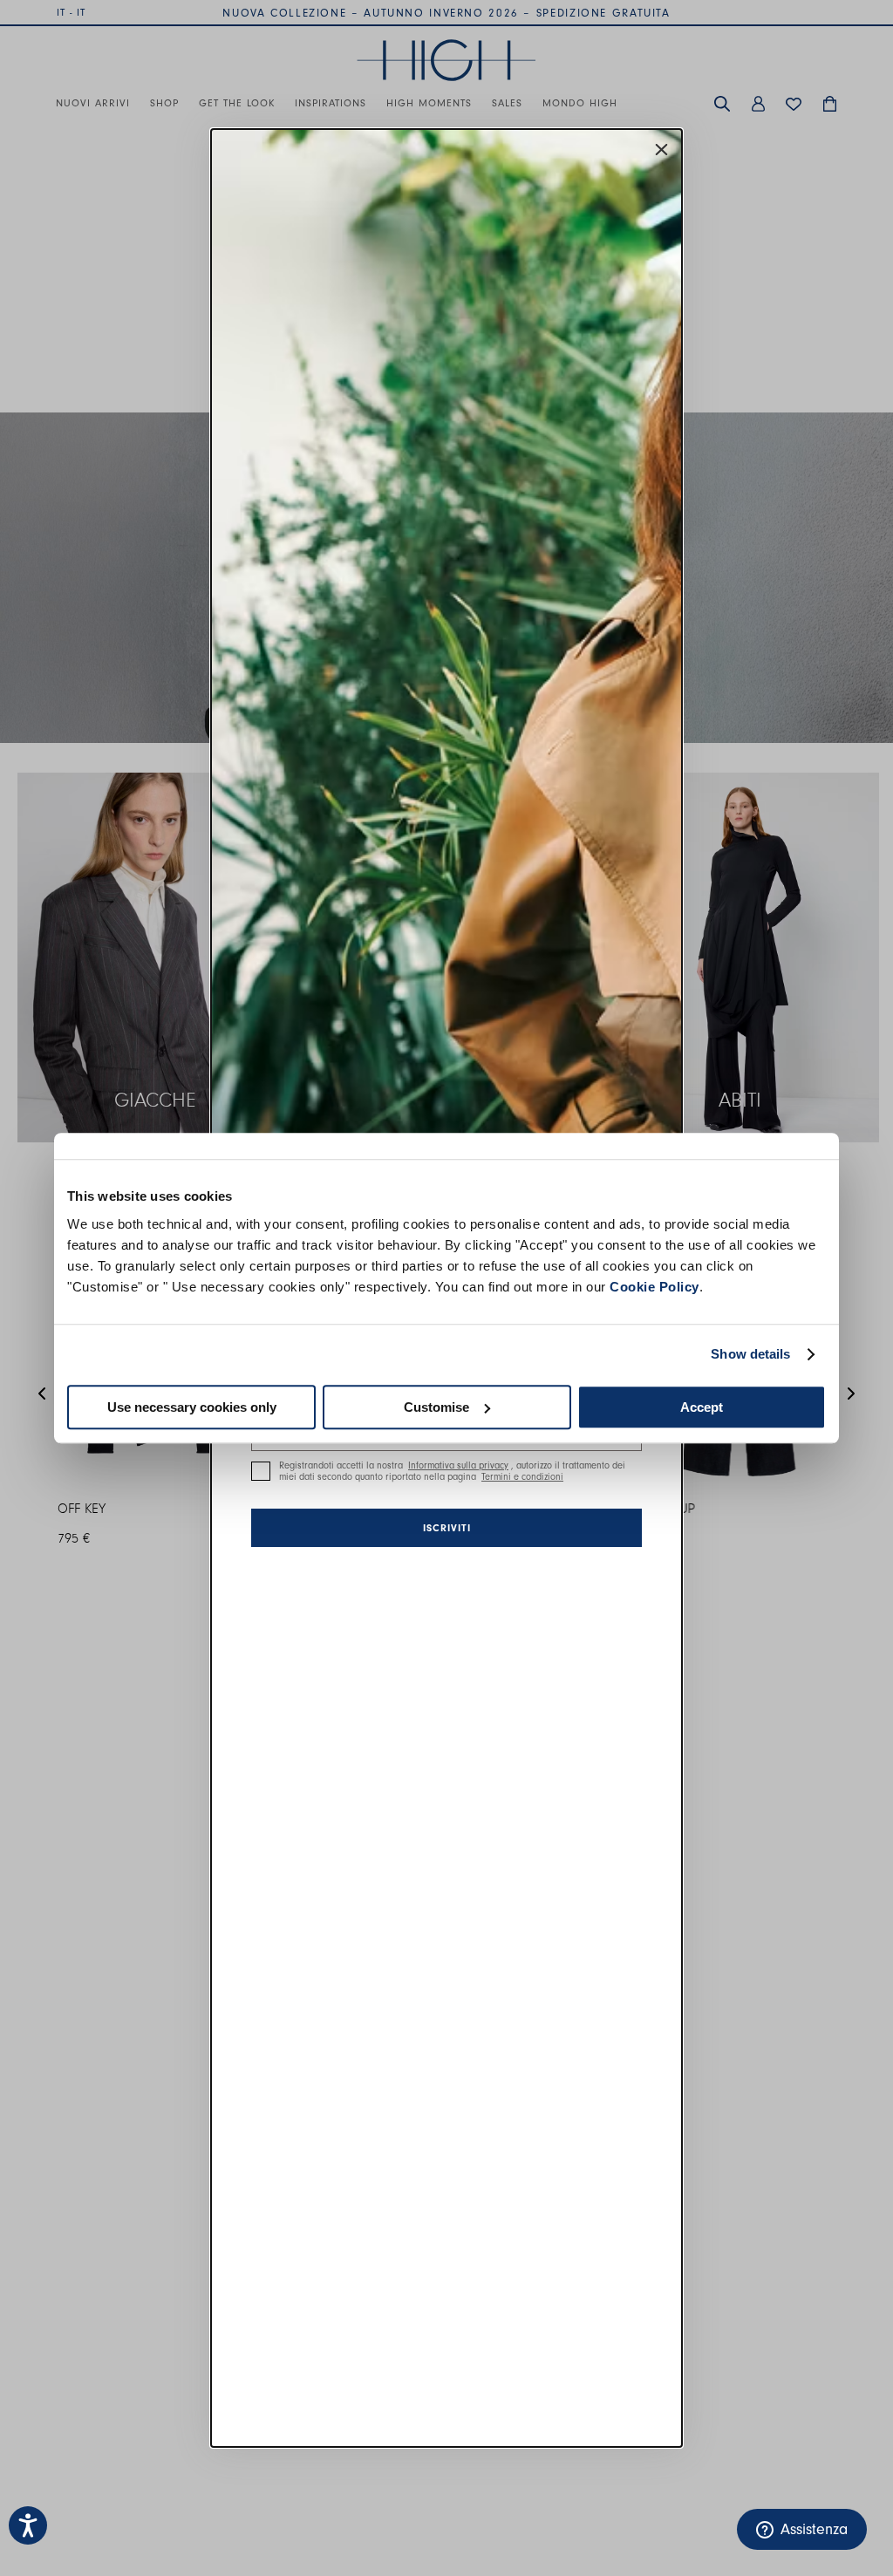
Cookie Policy (654, 1287)
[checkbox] (261, 1471)
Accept (702, 1407)
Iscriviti (447, 1528)
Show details (750, 1354)
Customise (436, 1407)
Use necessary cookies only (192, 1407)
